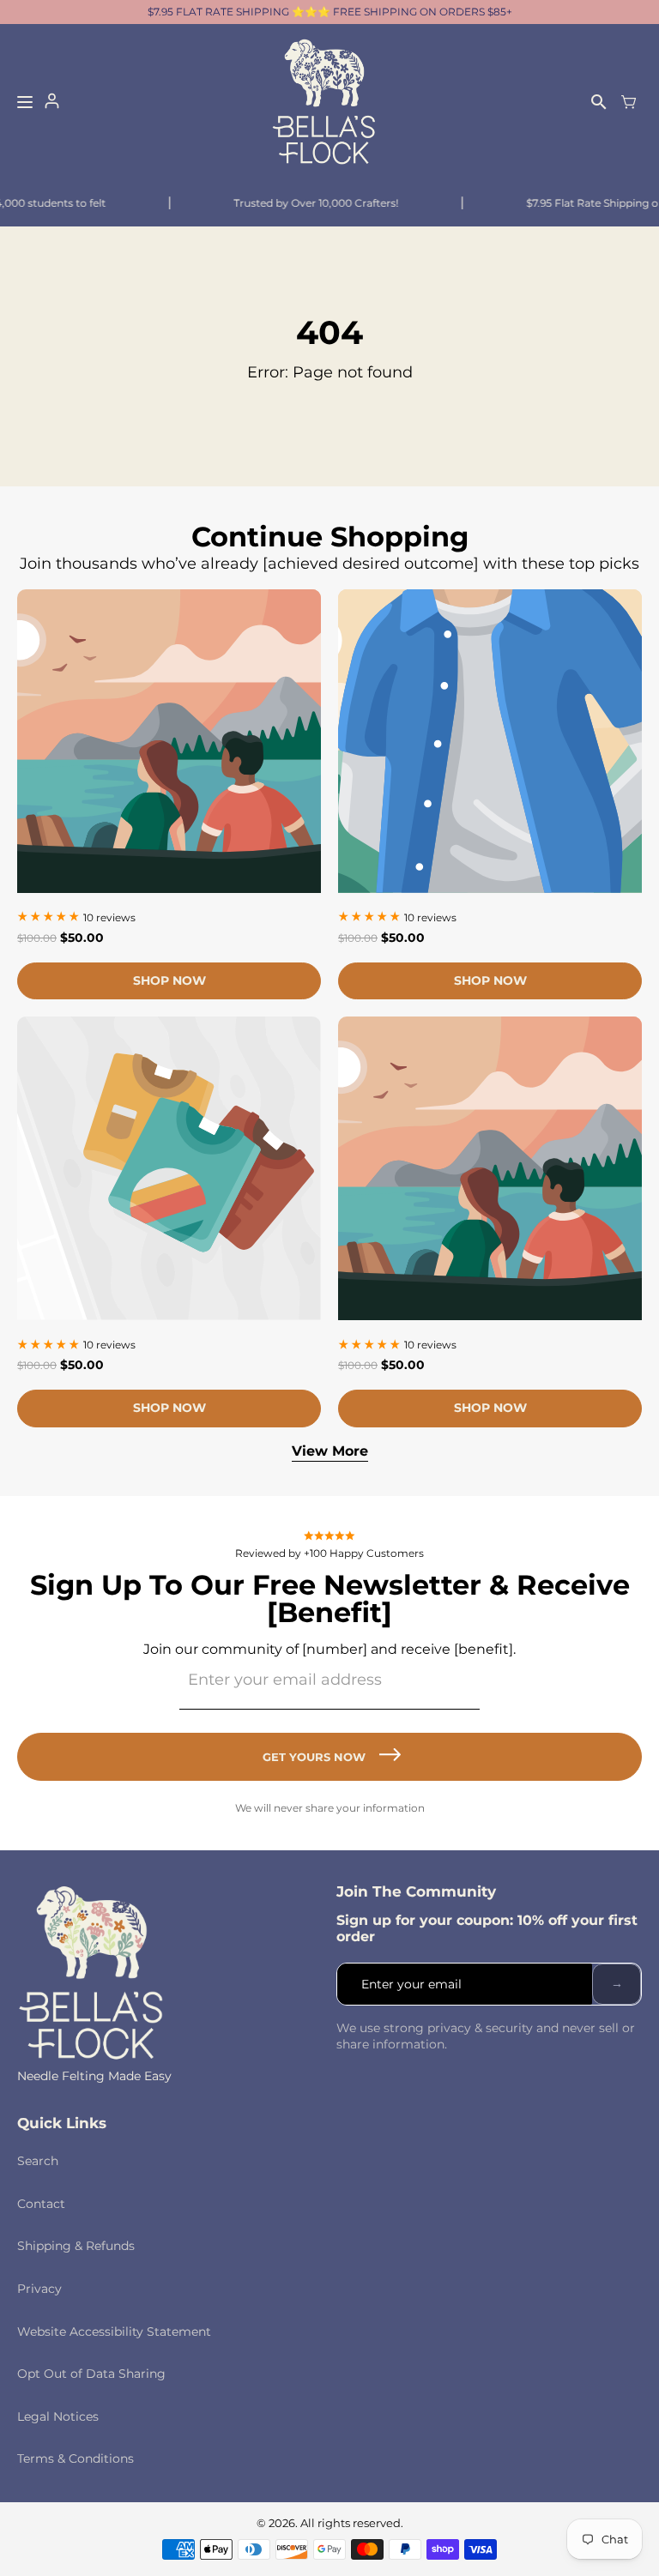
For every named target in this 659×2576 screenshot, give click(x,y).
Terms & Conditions (76, 2458)
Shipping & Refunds (76, 2246)
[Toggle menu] (25, 102)
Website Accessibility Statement (114, 2332)
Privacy (39, 2289)
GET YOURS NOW (314, 1757)
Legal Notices (58, 2416)
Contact (41, 2204)
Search (38, 2161)
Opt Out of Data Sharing (91, 2374)
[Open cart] (629, 102)
